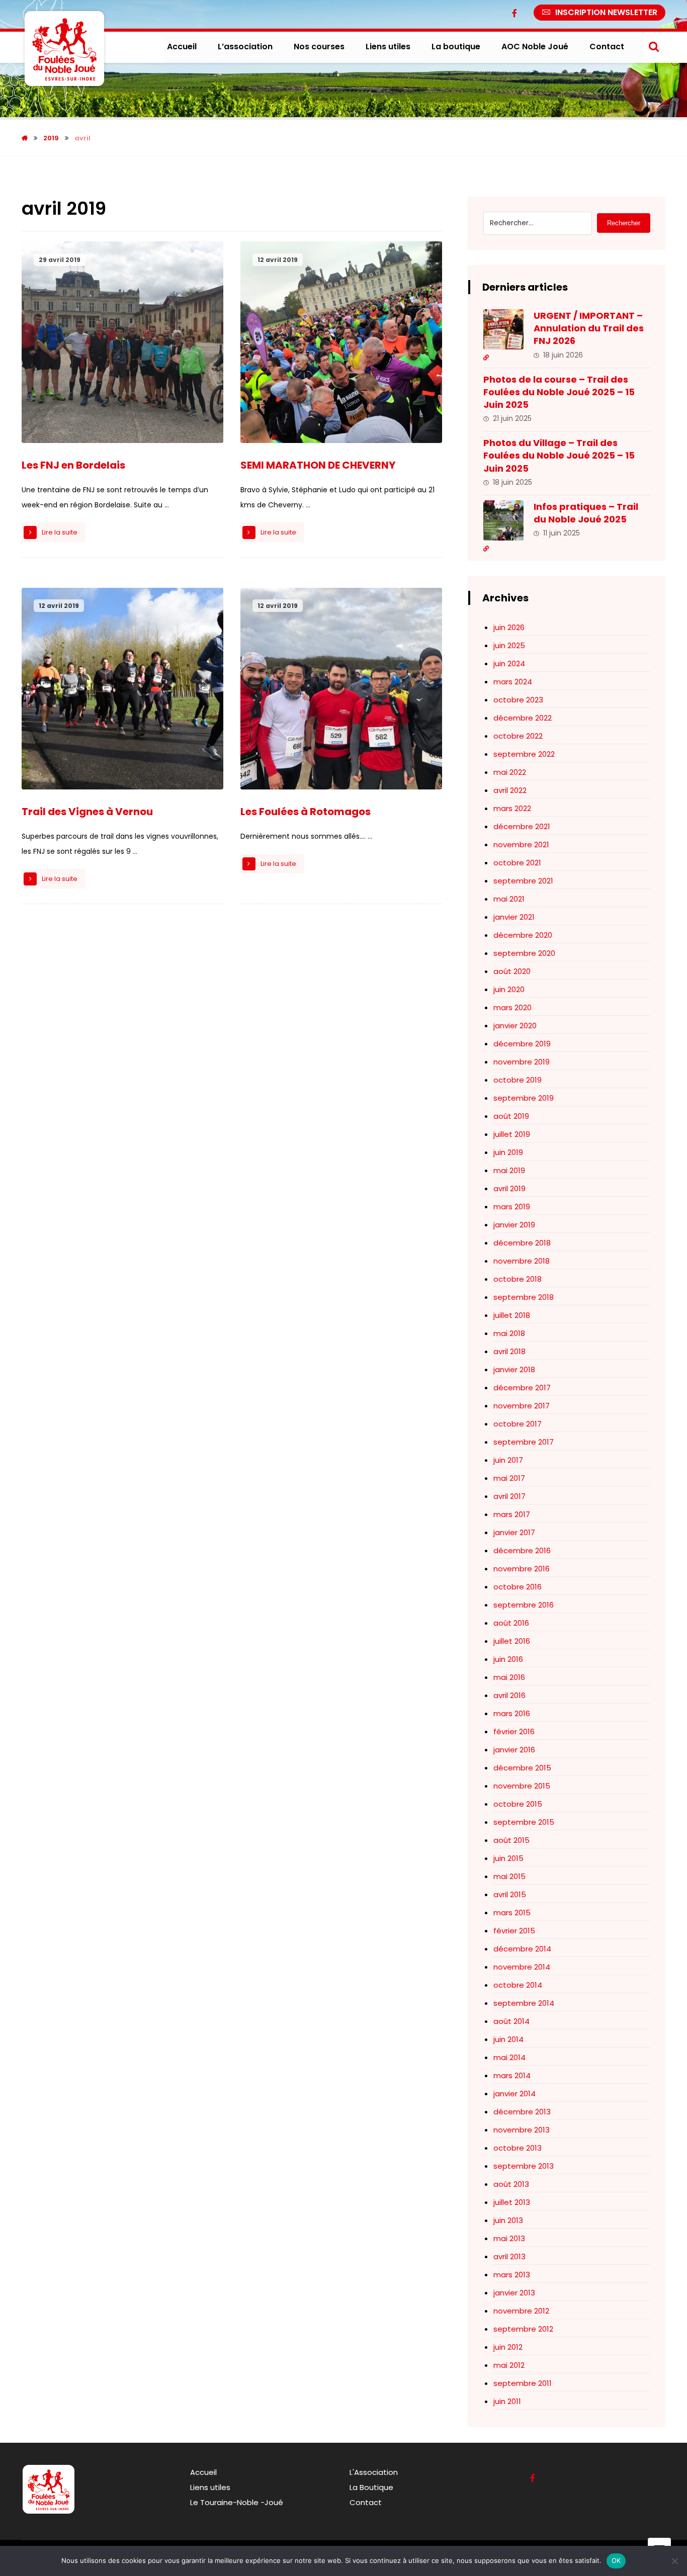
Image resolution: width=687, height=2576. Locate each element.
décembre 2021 (522, 826)
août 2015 (511, 1840)
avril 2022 (510, 790)
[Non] (674, 2561)
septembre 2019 (524, 1098)
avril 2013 (509, 2256)
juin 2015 (508, 1858)
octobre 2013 (518, 2148)
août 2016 (511, 1623)
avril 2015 (510, 1894)
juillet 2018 (512, 1315)
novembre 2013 (522, 2130)
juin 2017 (508, 1460)
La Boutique (371, 2487)
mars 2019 (512, 1207)
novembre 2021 (521, 845)
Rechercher (624, 223)
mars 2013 (512, 2275)
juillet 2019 (512, 1134)
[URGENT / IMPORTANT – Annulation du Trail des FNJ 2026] (503, 329)
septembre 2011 (523, 2383)
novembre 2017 (522, 1406)
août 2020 (512, 971)
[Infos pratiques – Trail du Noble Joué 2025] (503, 520)
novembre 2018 (522, 1261)
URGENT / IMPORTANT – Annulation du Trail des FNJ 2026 (589, 328)
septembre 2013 (524, 2166)
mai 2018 (509, 1333)
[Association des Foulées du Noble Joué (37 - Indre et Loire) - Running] (64, 49)
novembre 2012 (521, 2311)
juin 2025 (509, 645)
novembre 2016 (522, 1569)
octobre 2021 (517, 863)
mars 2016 (512, 1713)
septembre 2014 (524, 2003)
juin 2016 (508, 1659)
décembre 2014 (522, 1949)
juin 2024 (509, 663)
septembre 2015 (524, 1822)
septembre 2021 (523, 881)
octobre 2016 (518, 1587)
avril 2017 (509, 1496)
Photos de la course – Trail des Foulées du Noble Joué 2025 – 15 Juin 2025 (559, 392)
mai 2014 (509, 2057)
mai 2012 (509, 2365)
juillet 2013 (512, 2202)
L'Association (374, 2472)
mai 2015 (509, 1876)
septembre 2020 (524, 953)
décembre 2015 (522, 1768)
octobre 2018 (518, 1279)
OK (616, 2560)
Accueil (203, 2472)
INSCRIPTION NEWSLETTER (606, 12)
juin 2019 (508, 1152)
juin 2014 (508, 2039)
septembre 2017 (524, 1442)
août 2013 (511, 2184)
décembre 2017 (522, 1388)
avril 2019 (509, 1188)
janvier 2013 (514, 2293)
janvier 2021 (514, 917)
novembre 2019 (522, 1062)
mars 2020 (512, 1007)
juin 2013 (508, 2220)
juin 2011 (507, 2401)
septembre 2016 (524, 1605)
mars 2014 (512, 2075)
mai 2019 (509, 1170)
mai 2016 (509, 1677)
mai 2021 (509, 899)
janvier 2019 (514, 1225)
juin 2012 (508, 2347)
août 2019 (511, 1116)
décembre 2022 (523, 718)
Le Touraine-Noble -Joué (237, 2502)
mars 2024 (513, 682)
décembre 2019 (522, 1044)
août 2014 (511, 2021)
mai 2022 (510, 772)
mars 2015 (512, 1913)
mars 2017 (512, 1514)
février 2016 (514, 1731)
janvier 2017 (514, 1532)
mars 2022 (512, 808)
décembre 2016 (522, 1550)
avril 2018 (509, 1351)
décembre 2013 (522, 2112)
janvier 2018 (514, 1369)
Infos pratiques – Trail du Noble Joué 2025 (586, 513)
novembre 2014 (522, 1967)
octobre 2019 (518, 1080)
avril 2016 (509, 1695)
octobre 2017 (518, 1424)
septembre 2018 (524, 1297)
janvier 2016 (514, 1750)
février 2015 (514, 1931)
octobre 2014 (518, 1985)
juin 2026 (509, 627)
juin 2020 (509, 989)
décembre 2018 (522, 1243)
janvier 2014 (514, 2094)
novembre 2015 (522, 1786)
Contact (366, 2502)
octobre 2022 (518, 736)
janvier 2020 (515, 1026)
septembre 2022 (524, 754)
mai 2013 (509, 2238)
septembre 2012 (523, 2329)
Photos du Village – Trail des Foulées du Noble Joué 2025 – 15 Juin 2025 (559, 455)
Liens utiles (210, 2487)
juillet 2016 (512, 1641)
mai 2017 (509, 1478)
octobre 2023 (518, 700)
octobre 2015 (518, 1804)
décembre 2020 (523, 935)
